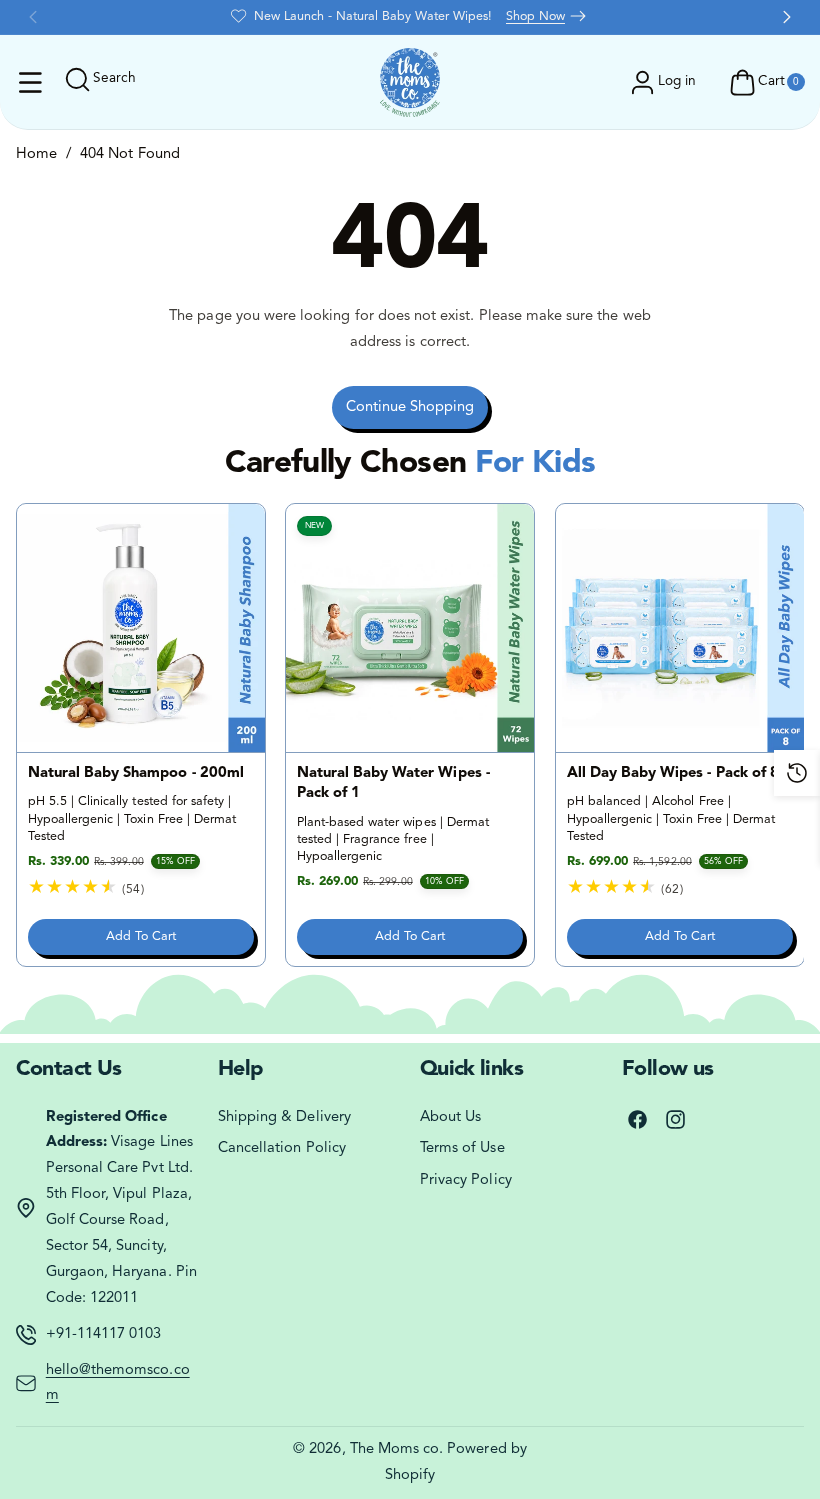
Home (36, 154)
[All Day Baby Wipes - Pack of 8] (680, 628)
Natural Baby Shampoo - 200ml (135, 773)
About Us (450, 1117)
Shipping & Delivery (284, 1117)
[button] (31, 83)
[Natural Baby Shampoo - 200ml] (141, 628)
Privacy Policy (466, 1180)
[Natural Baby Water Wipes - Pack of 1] (410, 628)
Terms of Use (462, 1148)
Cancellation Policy (282, 1148)
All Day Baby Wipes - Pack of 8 (673, 773)
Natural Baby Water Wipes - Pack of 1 (393, 783)
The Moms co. (397, 1449)
